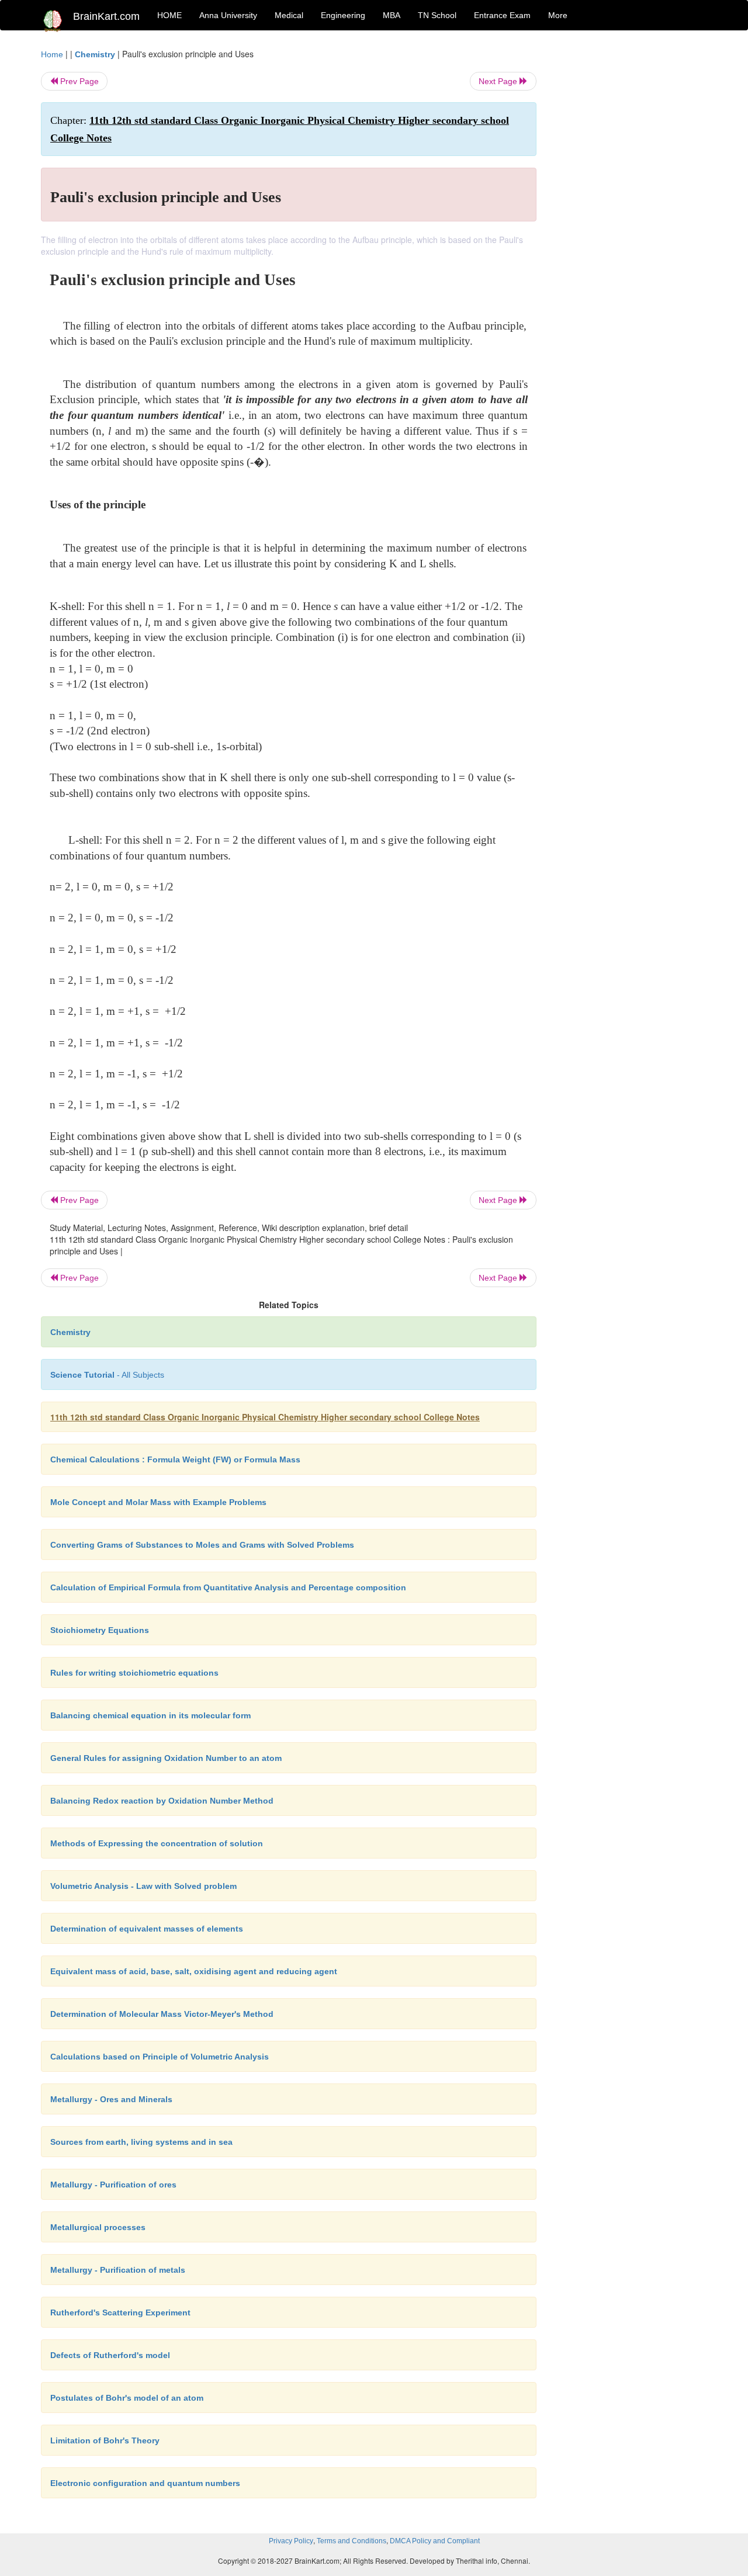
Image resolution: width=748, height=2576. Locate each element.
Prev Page (78, 81)
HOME (169, 15)
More (558, 15)
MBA (392, 15)
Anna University (228, 15)
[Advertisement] (631, 223)
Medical (289, 15)
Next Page (499, 81)
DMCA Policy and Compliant (435, 2541)
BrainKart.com (106, 16)
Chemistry (95, 54)
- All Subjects (107, 1375)
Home (52, 54)
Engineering (343, 15)
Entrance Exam (502, 15)
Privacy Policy (291, 2541)
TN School (437, 15)
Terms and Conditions (352, 2541)
